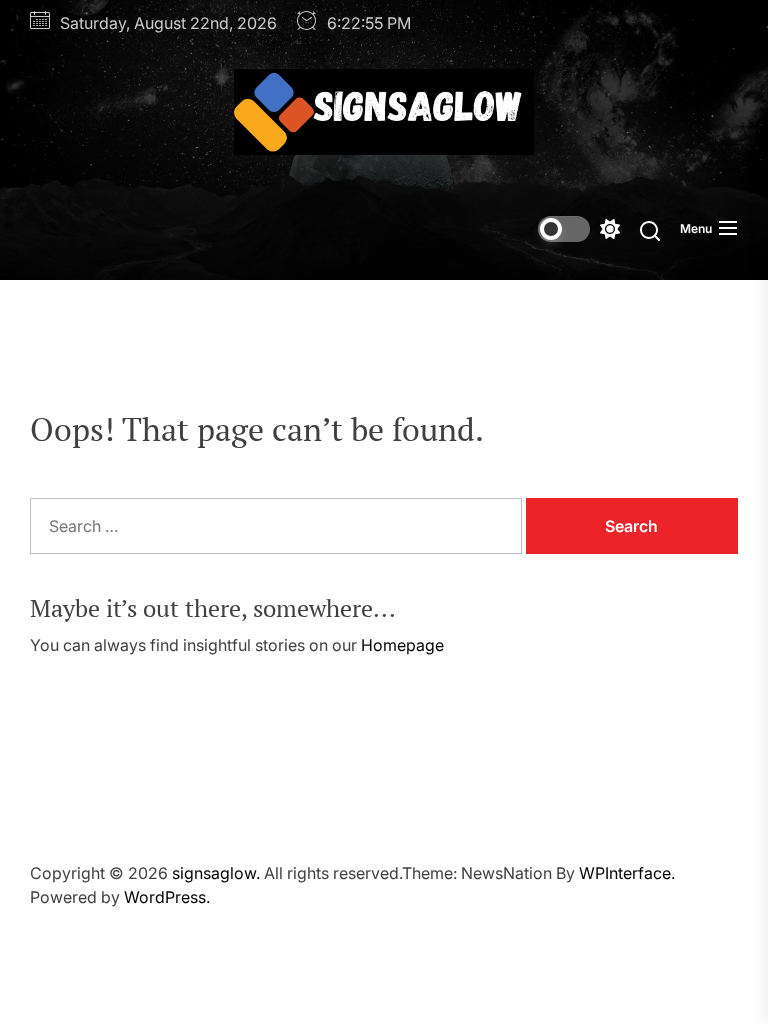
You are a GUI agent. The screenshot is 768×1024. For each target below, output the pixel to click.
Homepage (402, 645)
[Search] (650, 229)
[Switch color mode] (579, 229)
